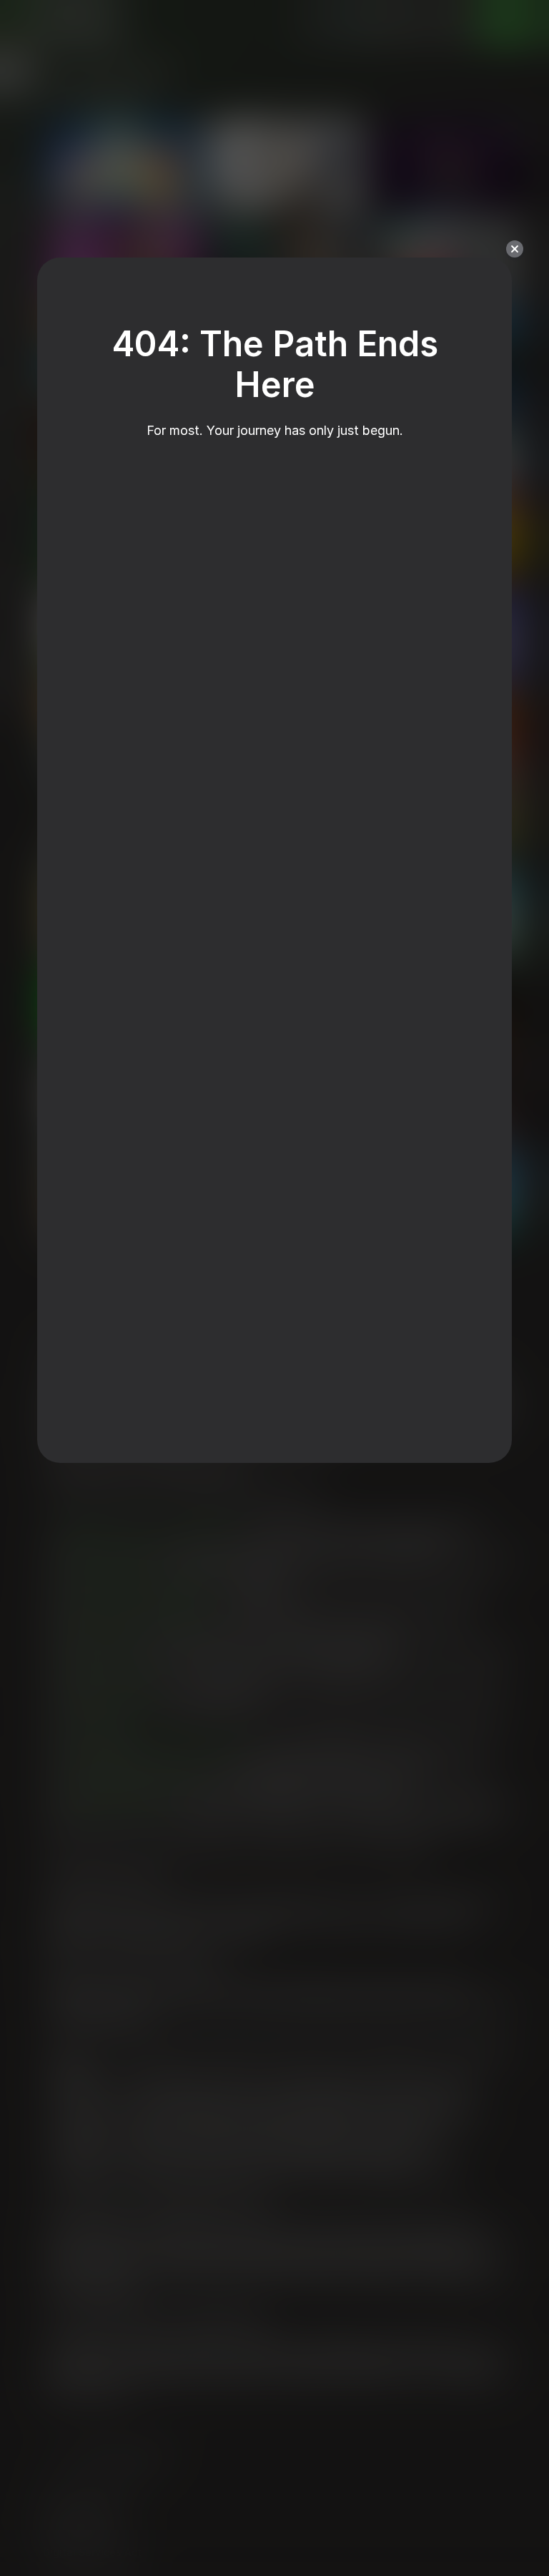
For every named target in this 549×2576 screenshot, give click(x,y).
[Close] (515, 249)
